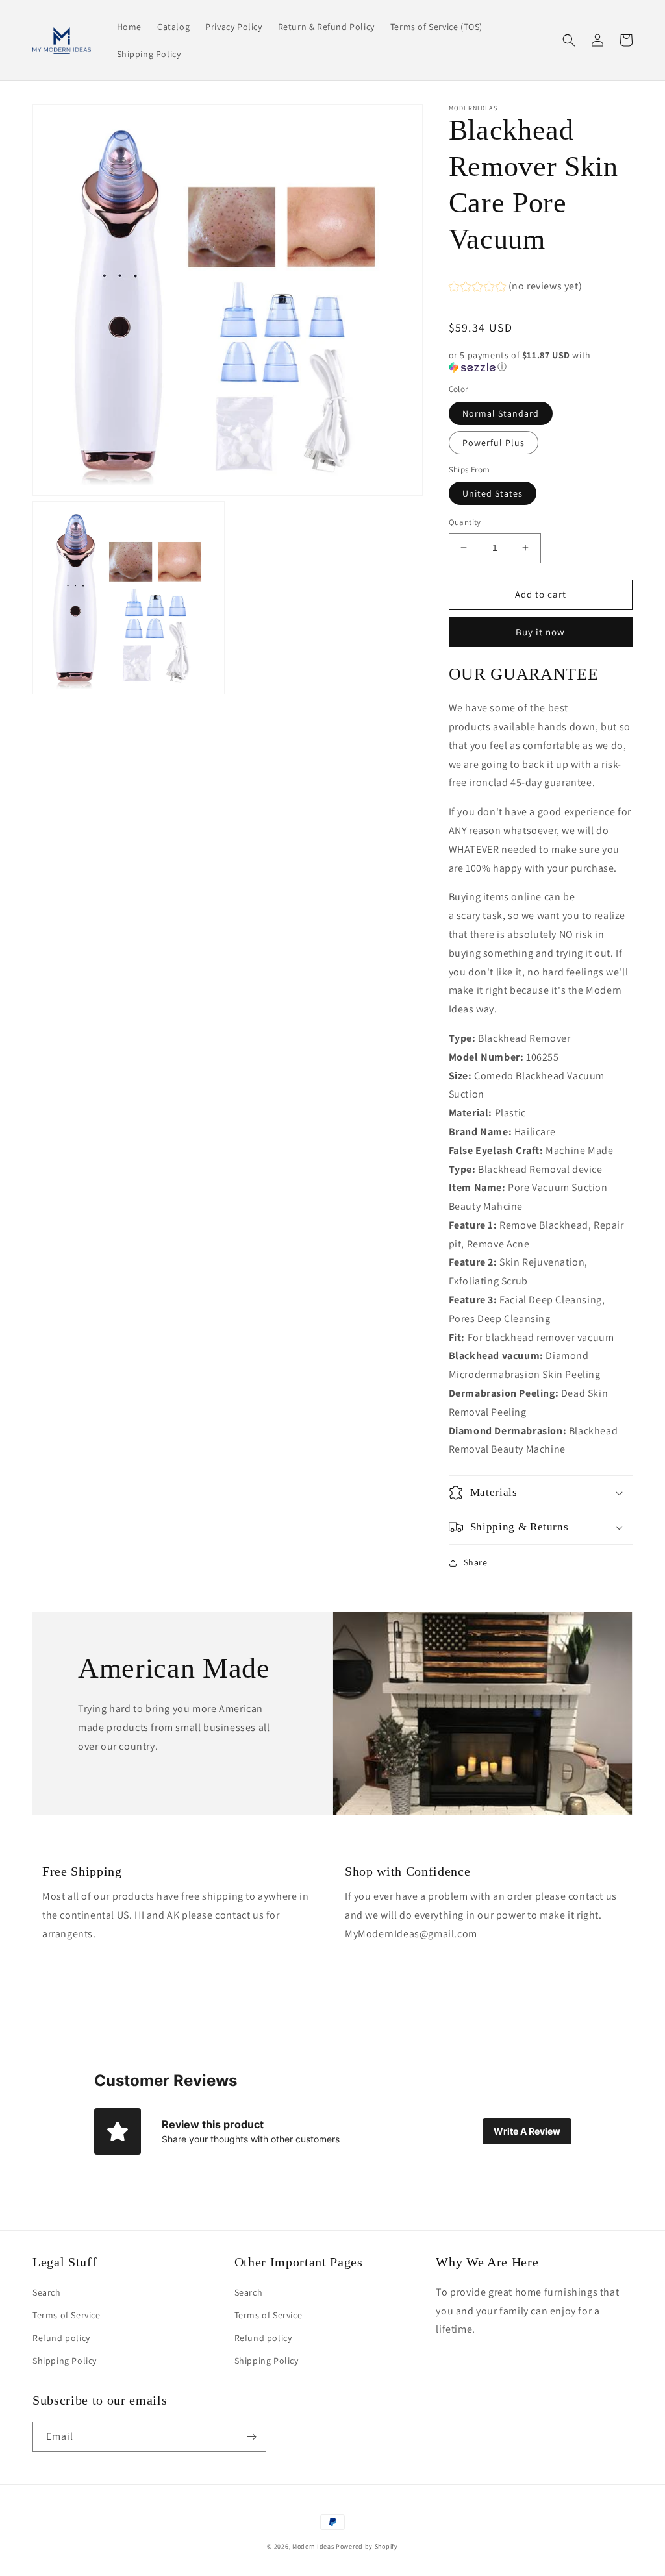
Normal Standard (501, 413)
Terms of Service (67, 2315)
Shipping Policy (65, 2361)
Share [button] (476, 1562)
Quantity (465, 522)
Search (47, 2292)
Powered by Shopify (367, 2546)
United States (493, 493)
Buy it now (540, 632)
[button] (569, 40)
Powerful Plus (494, 443)
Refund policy (61, 2338)
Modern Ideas (313, 2546)
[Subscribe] (251, 2437)
